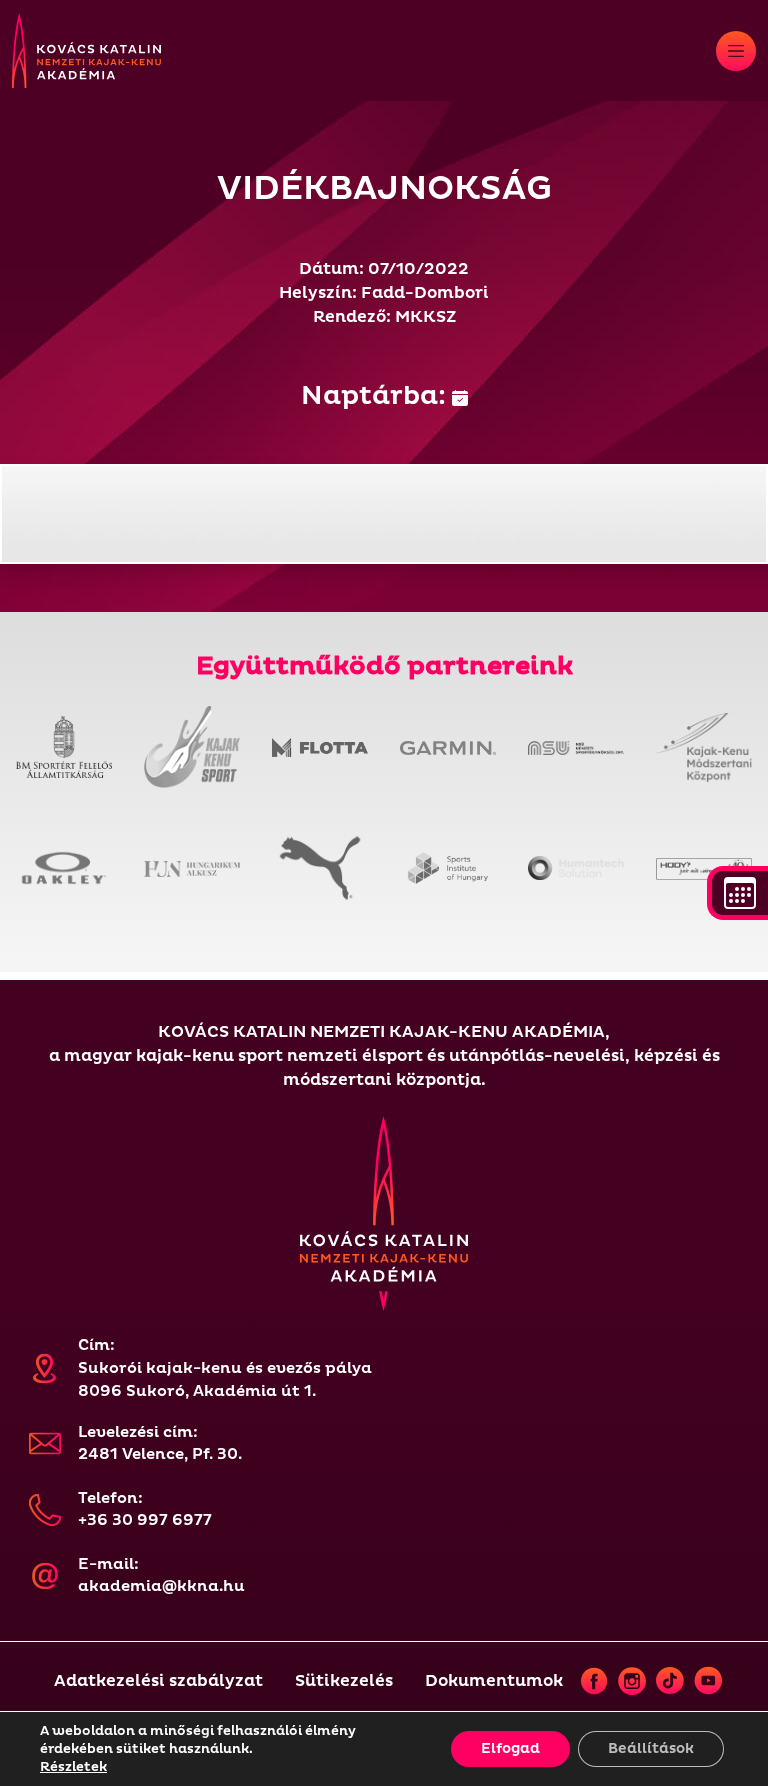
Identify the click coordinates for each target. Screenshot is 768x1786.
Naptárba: (376, 396)
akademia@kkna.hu (161, 1586)
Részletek (73, 1767)
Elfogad (510, 1748)
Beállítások (651, 1748)
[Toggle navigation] (736, 51)
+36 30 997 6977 (145, 1520)
